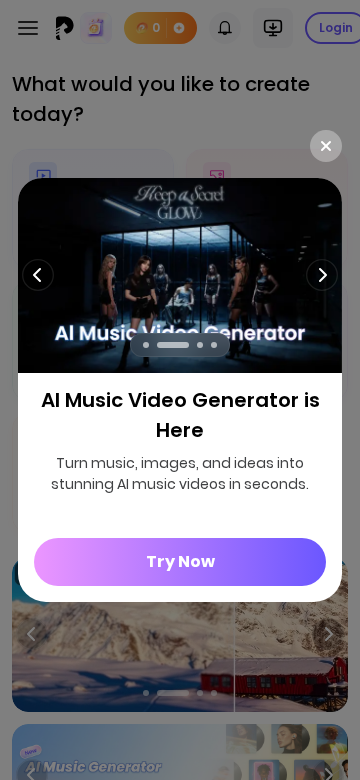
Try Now (180, 561)
